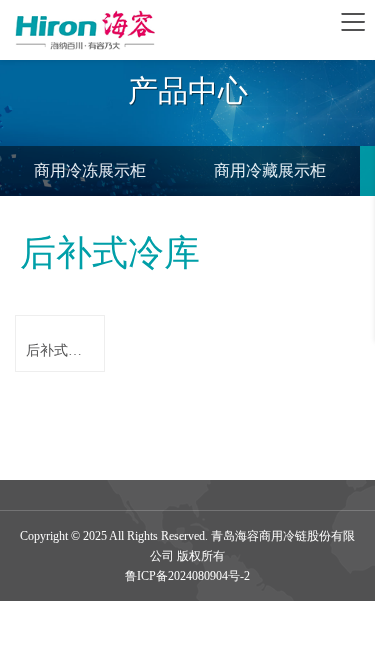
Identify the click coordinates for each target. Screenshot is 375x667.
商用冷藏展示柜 (270, 170)
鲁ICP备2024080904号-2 (187, 576)
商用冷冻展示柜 (90, 170)
